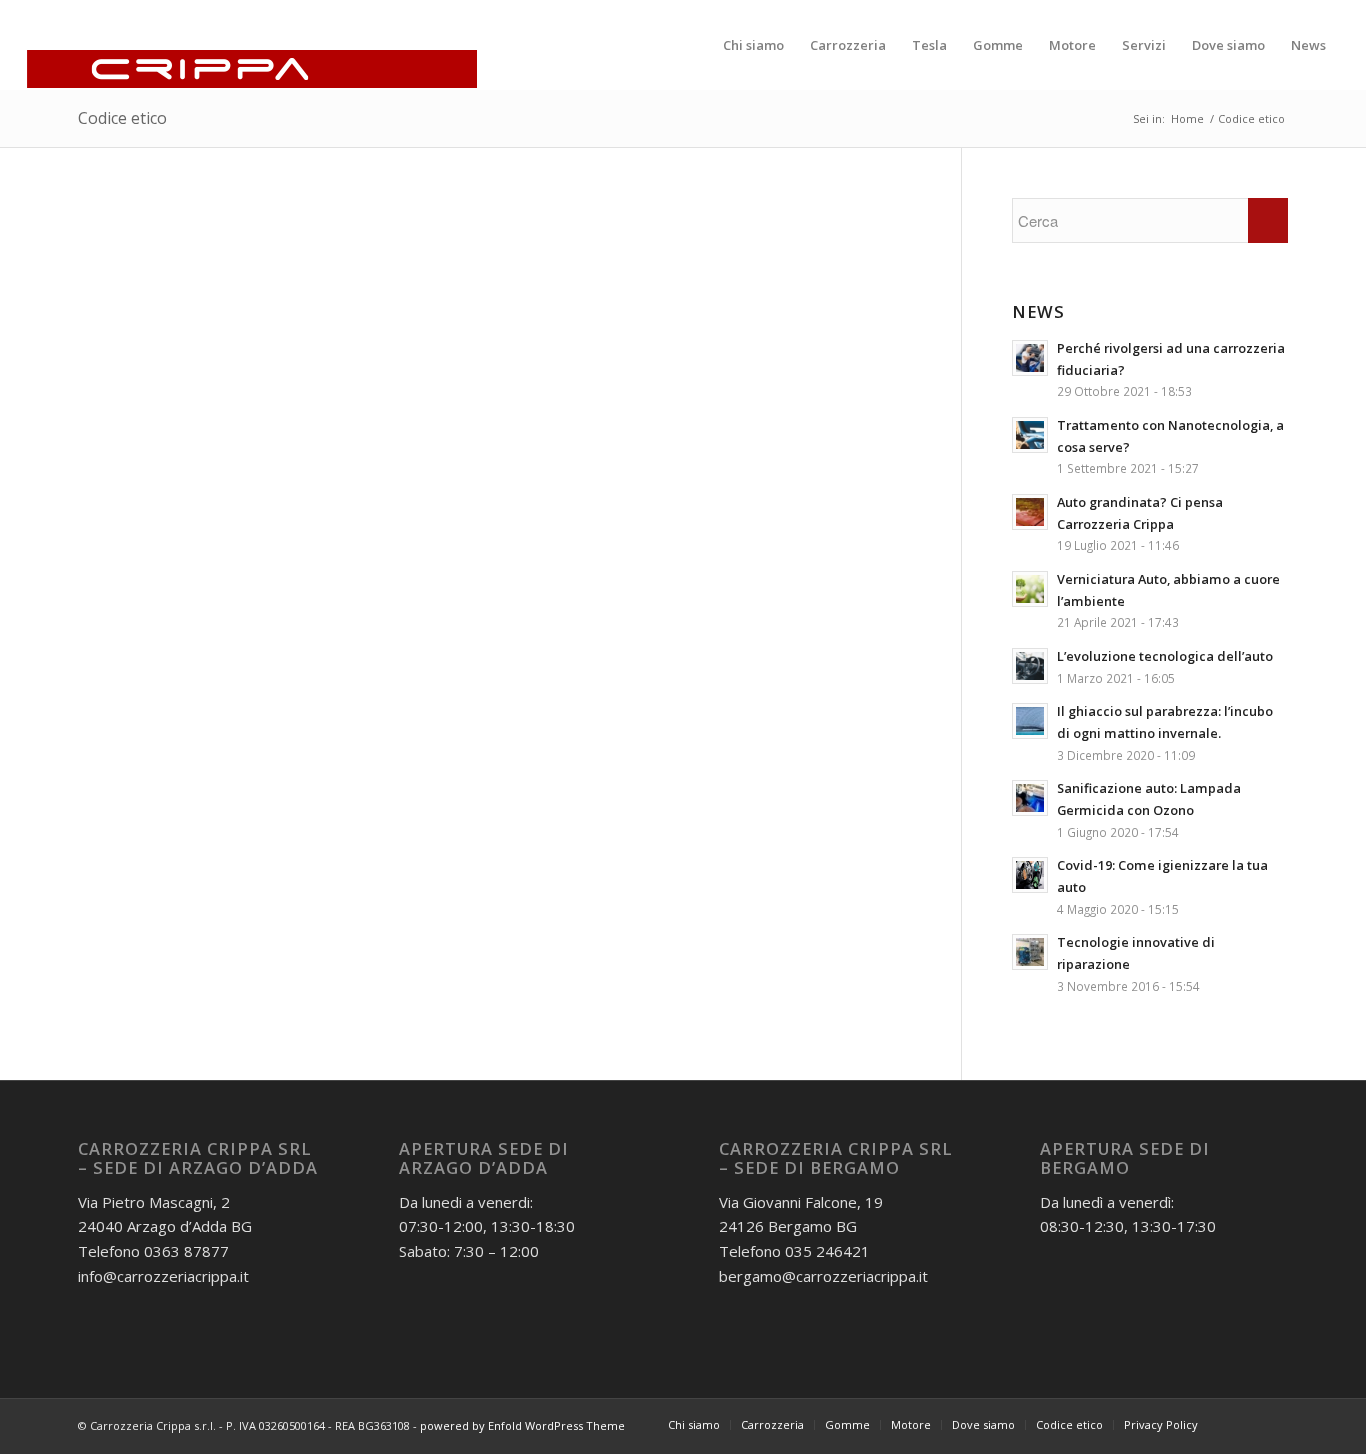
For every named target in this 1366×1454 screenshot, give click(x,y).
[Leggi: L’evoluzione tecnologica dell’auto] (1030, 666)
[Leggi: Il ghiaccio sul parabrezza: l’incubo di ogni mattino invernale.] (1030, 721)
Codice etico (122, 118)
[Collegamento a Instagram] (1273, 1424)
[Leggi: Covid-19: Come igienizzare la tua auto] (1030, 875)
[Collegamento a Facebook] (1243, 1424)
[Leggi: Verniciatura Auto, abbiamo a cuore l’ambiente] (1030, 589)
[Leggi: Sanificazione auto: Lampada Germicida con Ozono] (1030, 798)
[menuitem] (753, 45)
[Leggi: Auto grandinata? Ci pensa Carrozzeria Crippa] (1030, 512)
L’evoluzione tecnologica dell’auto (1165, 656)
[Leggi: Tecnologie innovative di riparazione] (1030, 952)
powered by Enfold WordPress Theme (522, 1425)
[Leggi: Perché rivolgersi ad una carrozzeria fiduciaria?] (1030, 358)
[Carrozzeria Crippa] (252, 45)
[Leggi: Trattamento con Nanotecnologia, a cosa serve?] (1030, 435)
